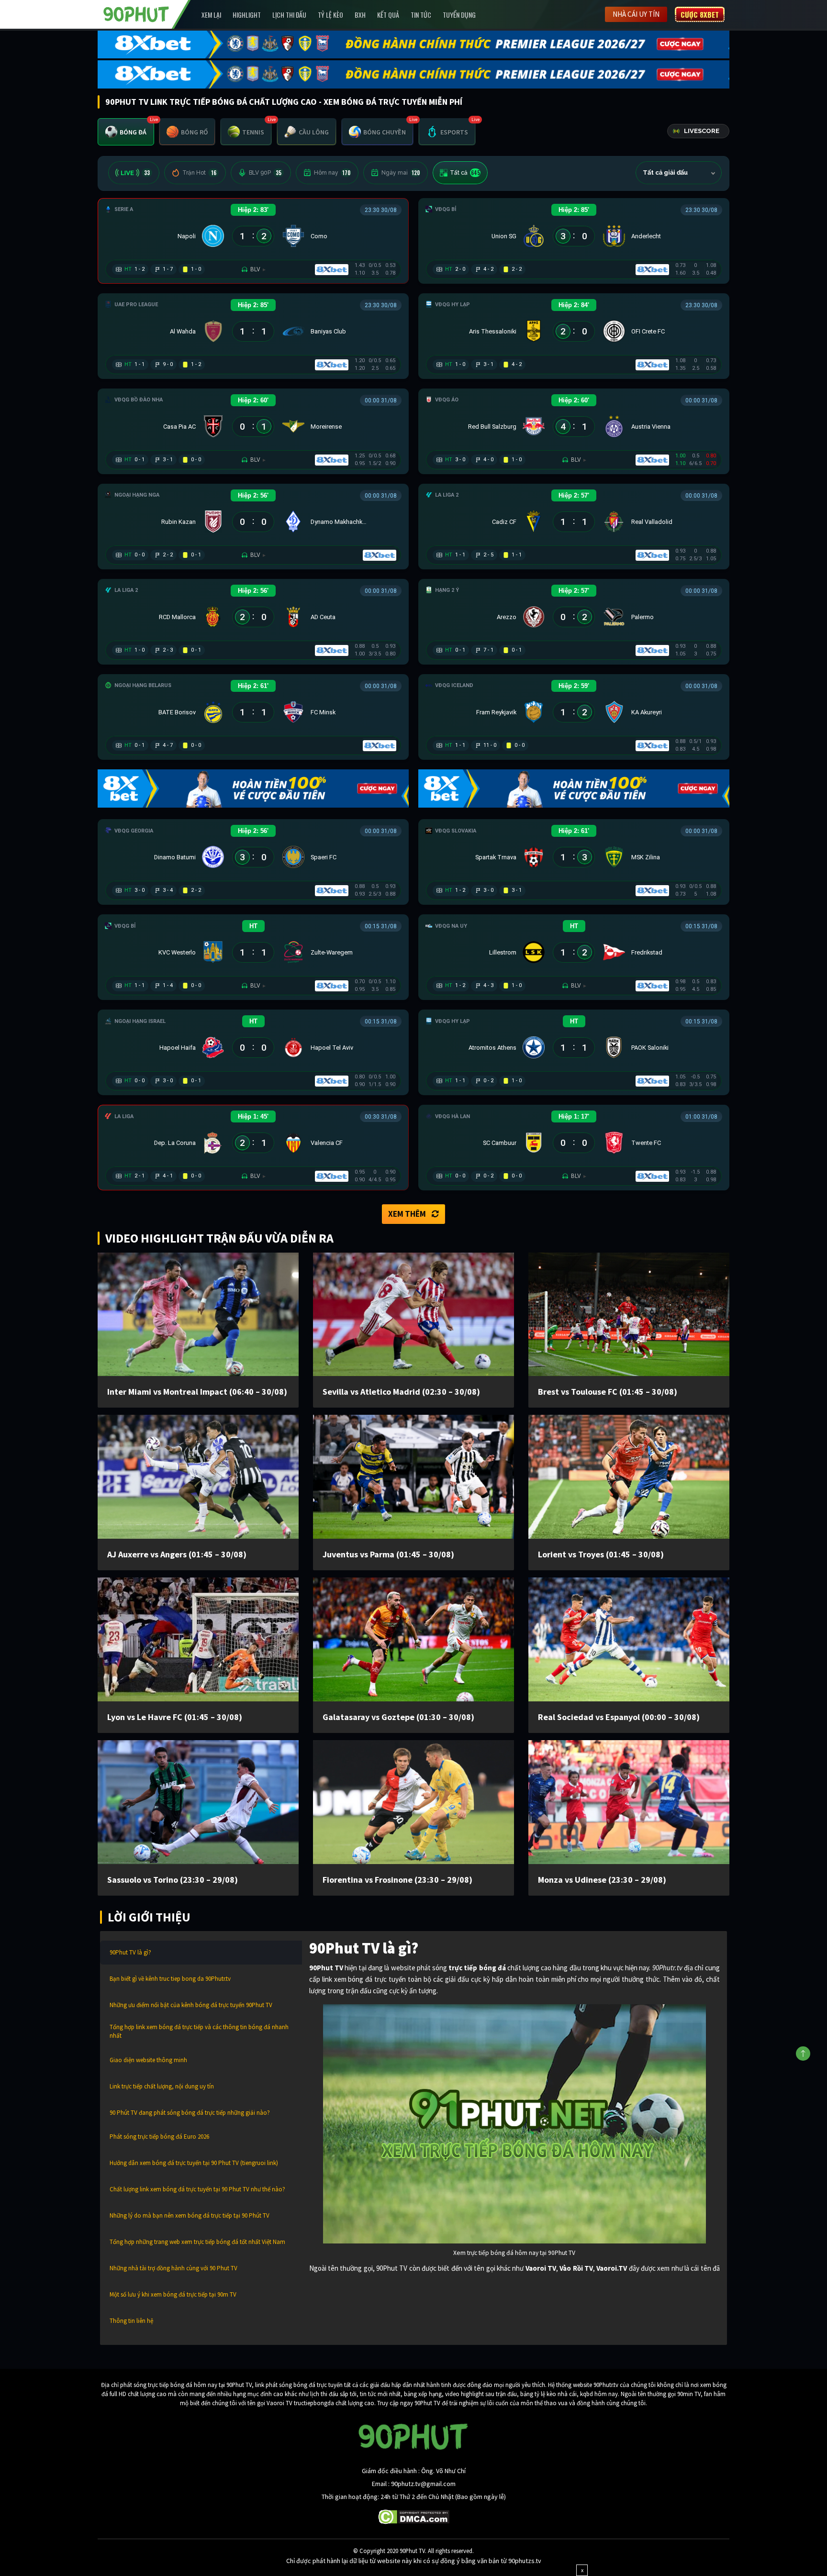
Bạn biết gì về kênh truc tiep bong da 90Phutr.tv (170, 1979)
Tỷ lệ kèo (330, 15)
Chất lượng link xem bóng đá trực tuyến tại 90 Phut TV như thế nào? (197, 2189)
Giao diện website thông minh (148, 2060)
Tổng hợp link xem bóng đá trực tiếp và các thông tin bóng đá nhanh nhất (199, 2031)
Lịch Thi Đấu (289, 15)
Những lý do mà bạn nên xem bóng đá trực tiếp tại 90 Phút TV (190, 2215)
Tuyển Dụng (459, 15)
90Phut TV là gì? (130, 1952)
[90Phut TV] (136, 13)
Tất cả (465, 173)
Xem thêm (407, 1214)
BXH (360, 15)
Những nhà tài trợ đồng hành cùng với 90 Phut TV (173, 2268)
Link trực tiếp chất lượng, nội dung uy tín (162, 2086)
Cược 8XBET (700, 14)
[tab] (126, 132)
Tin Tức (421, 15)
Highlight (247, 15)
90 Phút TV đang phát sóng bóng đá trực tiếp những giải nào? (190, 2113)
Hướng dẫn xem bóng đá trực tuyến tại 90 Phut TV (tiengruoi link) (194, 2163)
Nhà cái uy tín (636, 14)
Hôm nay (332, 173)
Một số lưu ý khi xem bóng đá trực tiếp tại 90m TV (173, 2294)
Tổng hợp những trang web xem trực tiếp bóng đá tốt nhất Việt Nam (197, 2242)
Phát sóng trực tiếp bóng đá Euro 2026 (159, 2137)
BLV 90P (265, 173)
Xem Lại (211, 15)
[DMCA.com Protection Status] (414, 2516)
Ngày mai (401, 173)
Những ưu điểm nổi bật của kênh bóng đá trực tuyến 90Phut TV (191, 2005)
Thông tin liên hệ (131, 2321)
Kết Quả (388, 15)
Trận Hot (199, 173)
